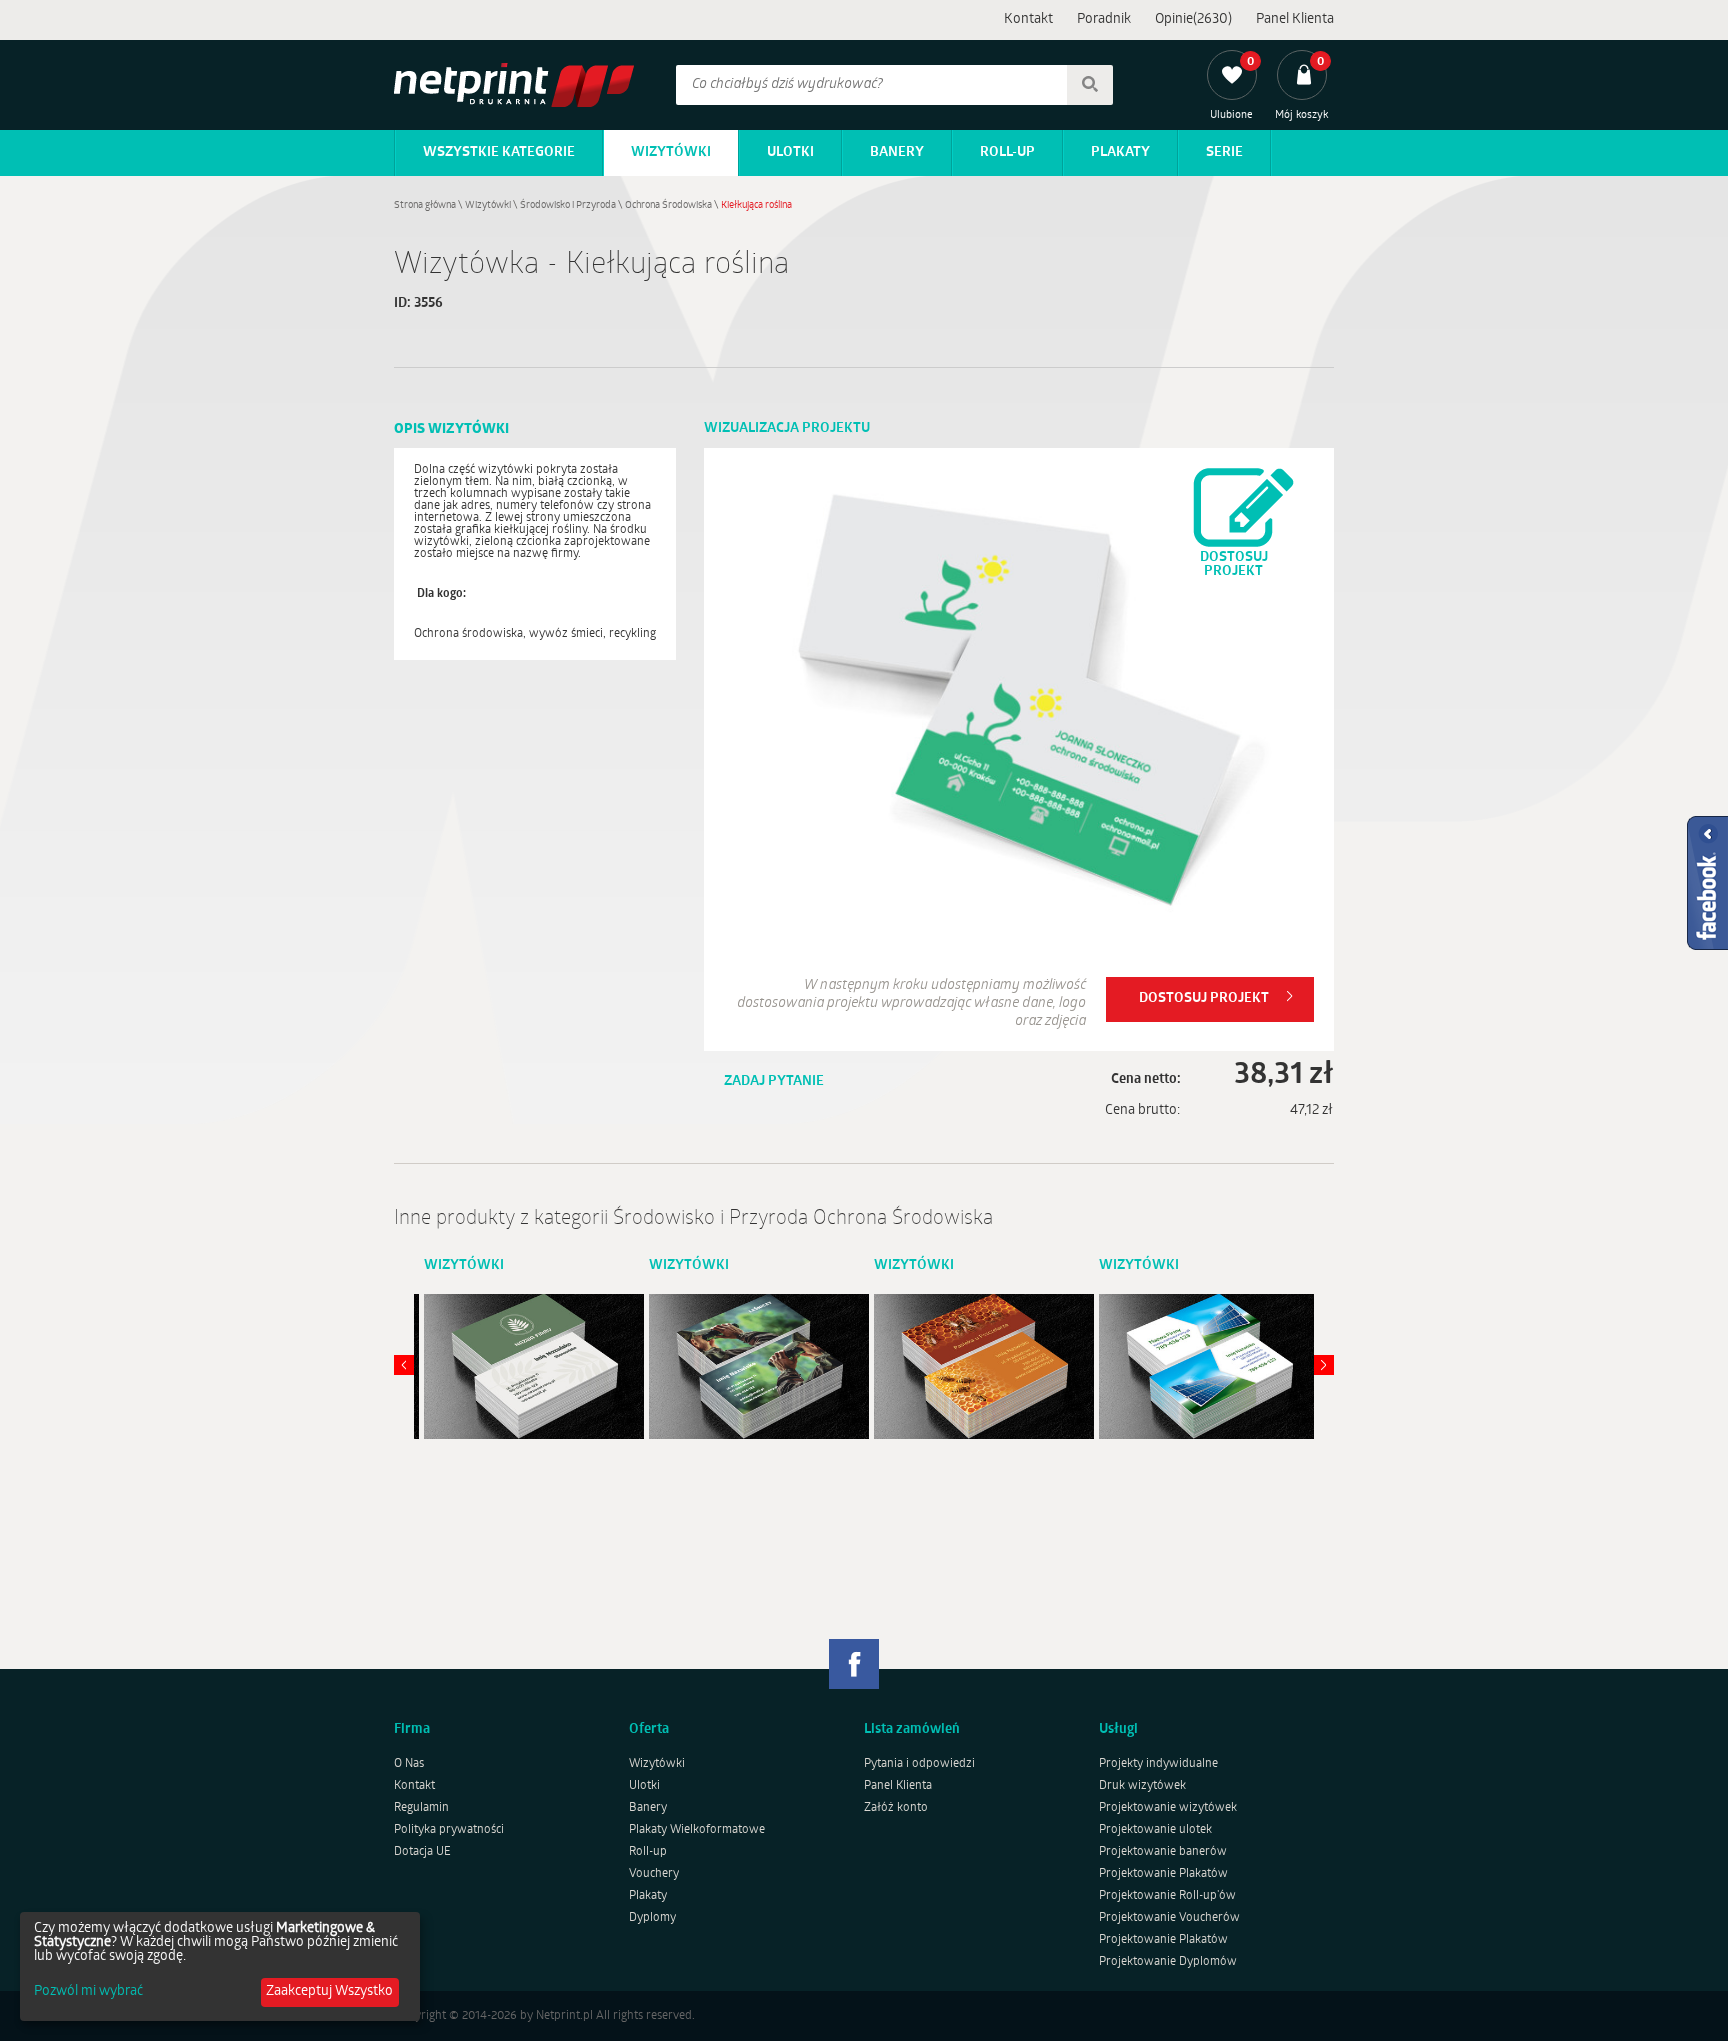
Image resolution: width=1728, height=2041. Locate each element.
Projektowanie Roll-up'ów (1167, 1896)
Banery (897, 152)
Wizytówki (671, 152)
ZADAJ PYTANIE (774, 1081)
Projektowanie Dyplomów (1168, 1962)
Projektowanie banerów (1163, 1852)
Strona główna (425, 205)
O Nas (409, 1764)
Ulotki (790, 152)
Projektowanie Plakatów (1163, 1874)
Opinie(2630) (1193, 19)
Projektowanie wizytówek (1168, 1808)
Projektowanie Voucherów (1169, 1918)
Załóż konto (896, 1808)
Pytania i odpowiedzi (919, 1764)
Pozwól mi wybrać (88, 1992)
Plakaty (1120, 152)
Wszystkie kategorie (499, 152)
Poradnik (1104, 19)
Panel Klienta (1295, 19)
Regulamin (421, 1808)
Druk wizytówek (1142, 1786)
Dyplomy (652, 1918)
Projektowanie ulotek (1155, 1830)
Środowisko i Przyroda (568, 205)
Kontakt (1028, 19)
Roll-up (1007, 152)
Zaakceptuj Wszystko (329, 1991)
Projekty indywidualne (1158, 1764)
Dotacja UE (422, 1852)
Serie (1224, 152)
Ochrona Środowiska (668, 205)
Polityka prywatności (449, 1830)
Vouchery (654, 1874)
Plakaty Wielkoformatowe (697, 1830)
